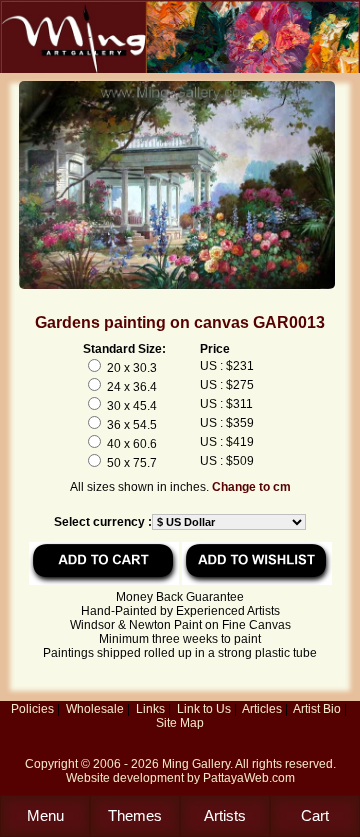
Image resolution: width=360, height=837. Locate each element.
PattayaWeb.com (249, 778)
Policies (32, 709)
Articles (262, 709)
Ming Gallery (196, 764)
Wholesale (95, 709)
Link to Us (204, 709)
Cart (315, 815)
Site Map (180, 723)
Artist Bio (317, 709)
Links (150, 709)
